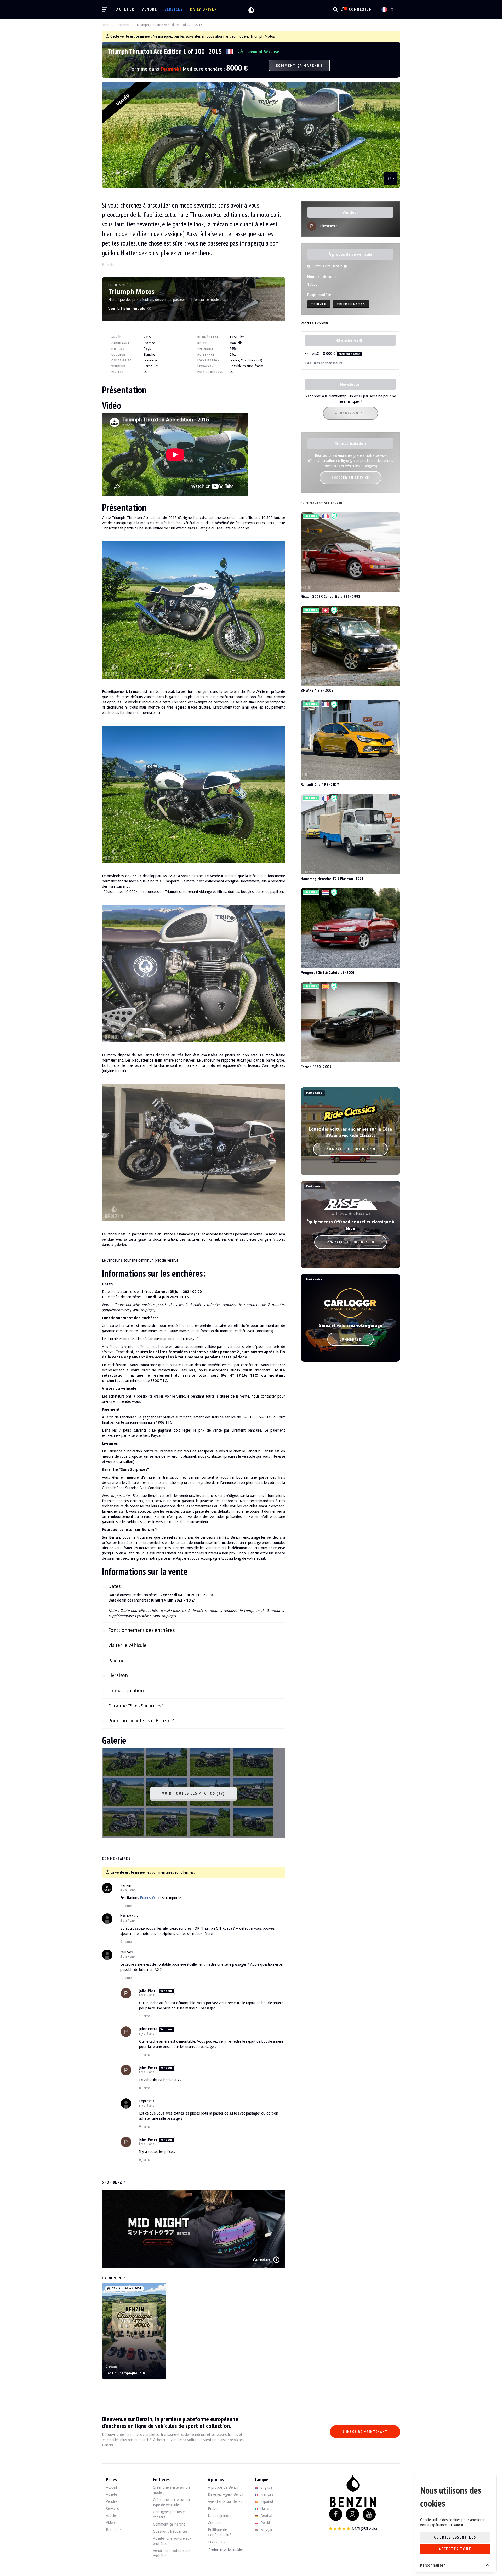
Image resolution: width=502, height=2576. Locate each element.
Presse (213, 2509)
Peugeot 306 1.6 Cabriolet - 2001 (328, 972)
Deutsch (266, 2516)
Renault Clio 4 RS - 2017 (320, 784)
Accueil (111, 2487)
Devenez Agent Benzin (226, 2494)
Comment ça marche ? (299, 65)
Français (266, 2494)
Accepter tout (455, 2549)
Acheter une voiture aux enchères (172, 2541)
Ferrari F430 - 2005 (316, 1067)
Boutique (113, 2530)
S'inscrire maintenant (365, 2432)
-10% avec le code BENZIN (350, 1149)
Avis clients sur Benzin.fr (227, 2501)
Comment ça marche (169, 2524)
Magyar (266, 2530)
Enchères (124, 25)
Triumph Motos (263, 36)
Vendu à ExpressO (315, 323)
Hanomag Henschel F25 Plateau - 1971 (332, 879)
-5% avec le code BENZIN (350, 1242)
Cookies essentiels (455, 2537)
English (266, 2487)
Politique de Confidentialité (219, 2532)
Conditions (156, 1488)
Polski (265, 2523)
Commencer (350, 1339)
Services (174, 9)
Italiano (266, 2509)
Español (266, 2501)
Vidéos (111, 2523)
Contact (214, 2523)
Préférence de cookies (226, 2550)
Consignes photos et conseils (169, 2515)
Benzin (107, 25)
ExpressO (147, 1898)
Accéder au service (350, 478)
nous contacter (264, 1396)
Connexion (360, 9)
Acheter (125, 9)
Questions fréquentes (170, 2531)
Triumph (319, 304)
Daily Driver (204, 9)
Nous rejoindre (220, 2516)
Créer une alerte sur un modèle (171, 2490)
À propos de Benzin (224, 2487)
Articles (112, 2516)
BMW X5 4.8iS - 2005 (317, 690)
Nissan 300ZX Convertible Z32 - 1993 (330, 596)
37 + (391, 178)
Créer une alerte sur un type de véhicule (171, 2502)
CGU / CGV (217, 2542)
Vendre (149, 9)
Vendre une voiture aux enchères (172, 2553)
